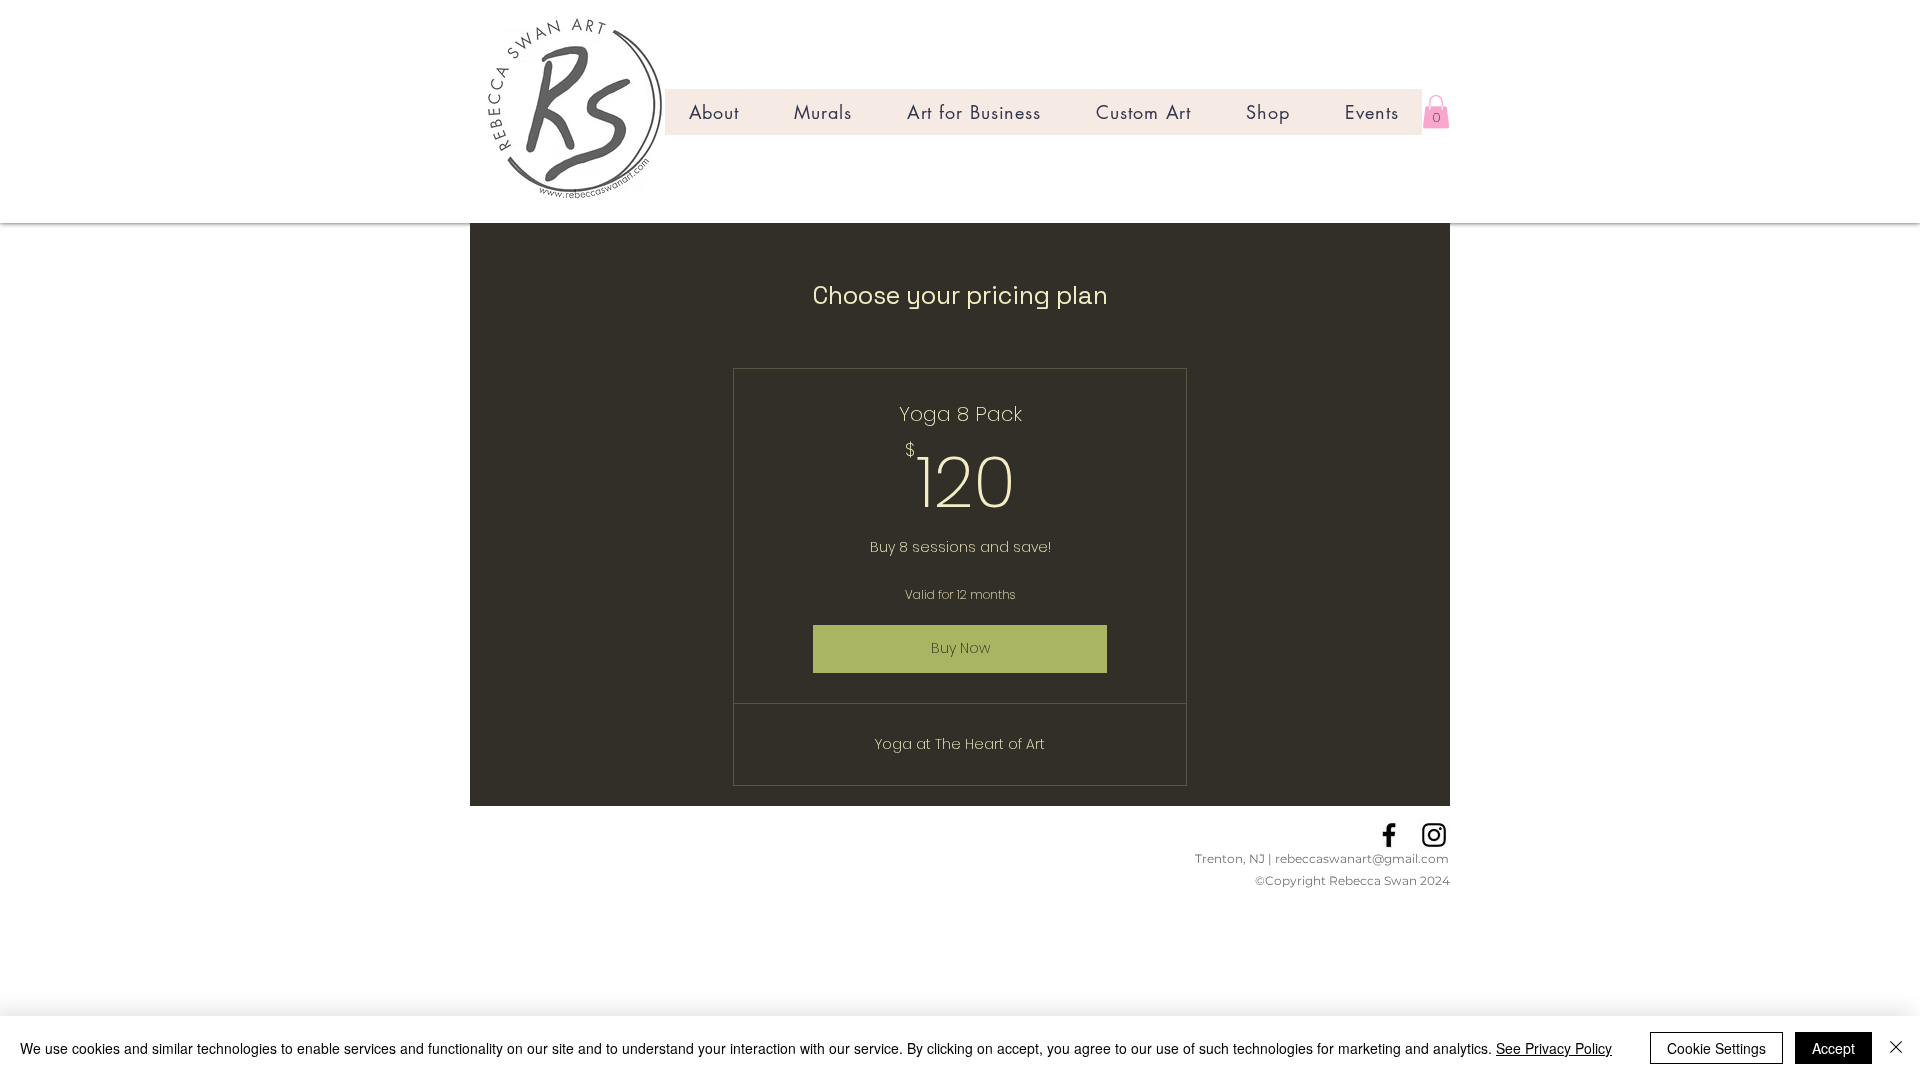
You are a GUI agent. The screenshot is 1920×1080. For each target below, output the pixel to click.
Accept (1833, 1048)
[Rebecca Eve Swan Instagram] (1434, 835)
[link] (1436, 111)
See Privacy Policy (1554, 1048)
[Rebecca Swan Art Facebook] (1389, 835)
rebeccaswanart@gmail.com (1362, 858)
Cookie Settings (1716, 1048)
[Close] (1896, 1048)
